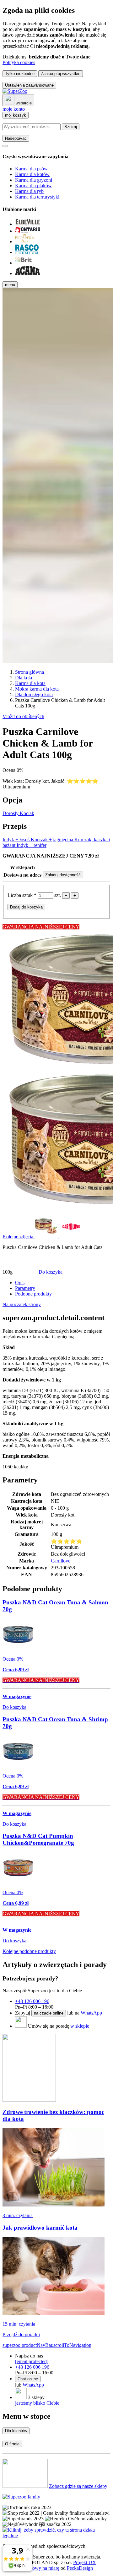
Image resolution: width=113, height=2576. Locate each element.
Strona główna (30, 672)
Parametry (25, 1288)
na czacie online (49, 2013)
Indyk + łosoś (17, 840)
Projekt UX (85, 2562)
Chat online (28, 2379)
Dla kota (24, 678)
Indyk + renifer (32, 845)
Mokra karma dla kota (37, 689)
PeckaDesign (80, 2568)
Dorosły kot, (38, 781)
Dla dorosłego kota (34, 694)
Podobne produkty (33, 1294)
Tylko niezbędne (20, 74)
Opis (20, 1283)
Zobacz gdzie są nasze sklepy (78, 2486)
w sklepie (80, 2026)
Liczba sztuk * (23, 895)
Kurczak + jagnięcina (53, 840)
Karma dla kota (30, 683)
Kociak (27, 813)
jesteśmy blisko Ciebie (37, 2403)
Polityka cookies (19, 62)
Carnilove (61, 1561)
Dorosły (11, 813)
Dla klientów (16, 2431)
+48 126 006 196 (32, 2001)
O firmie (12, 2444)
